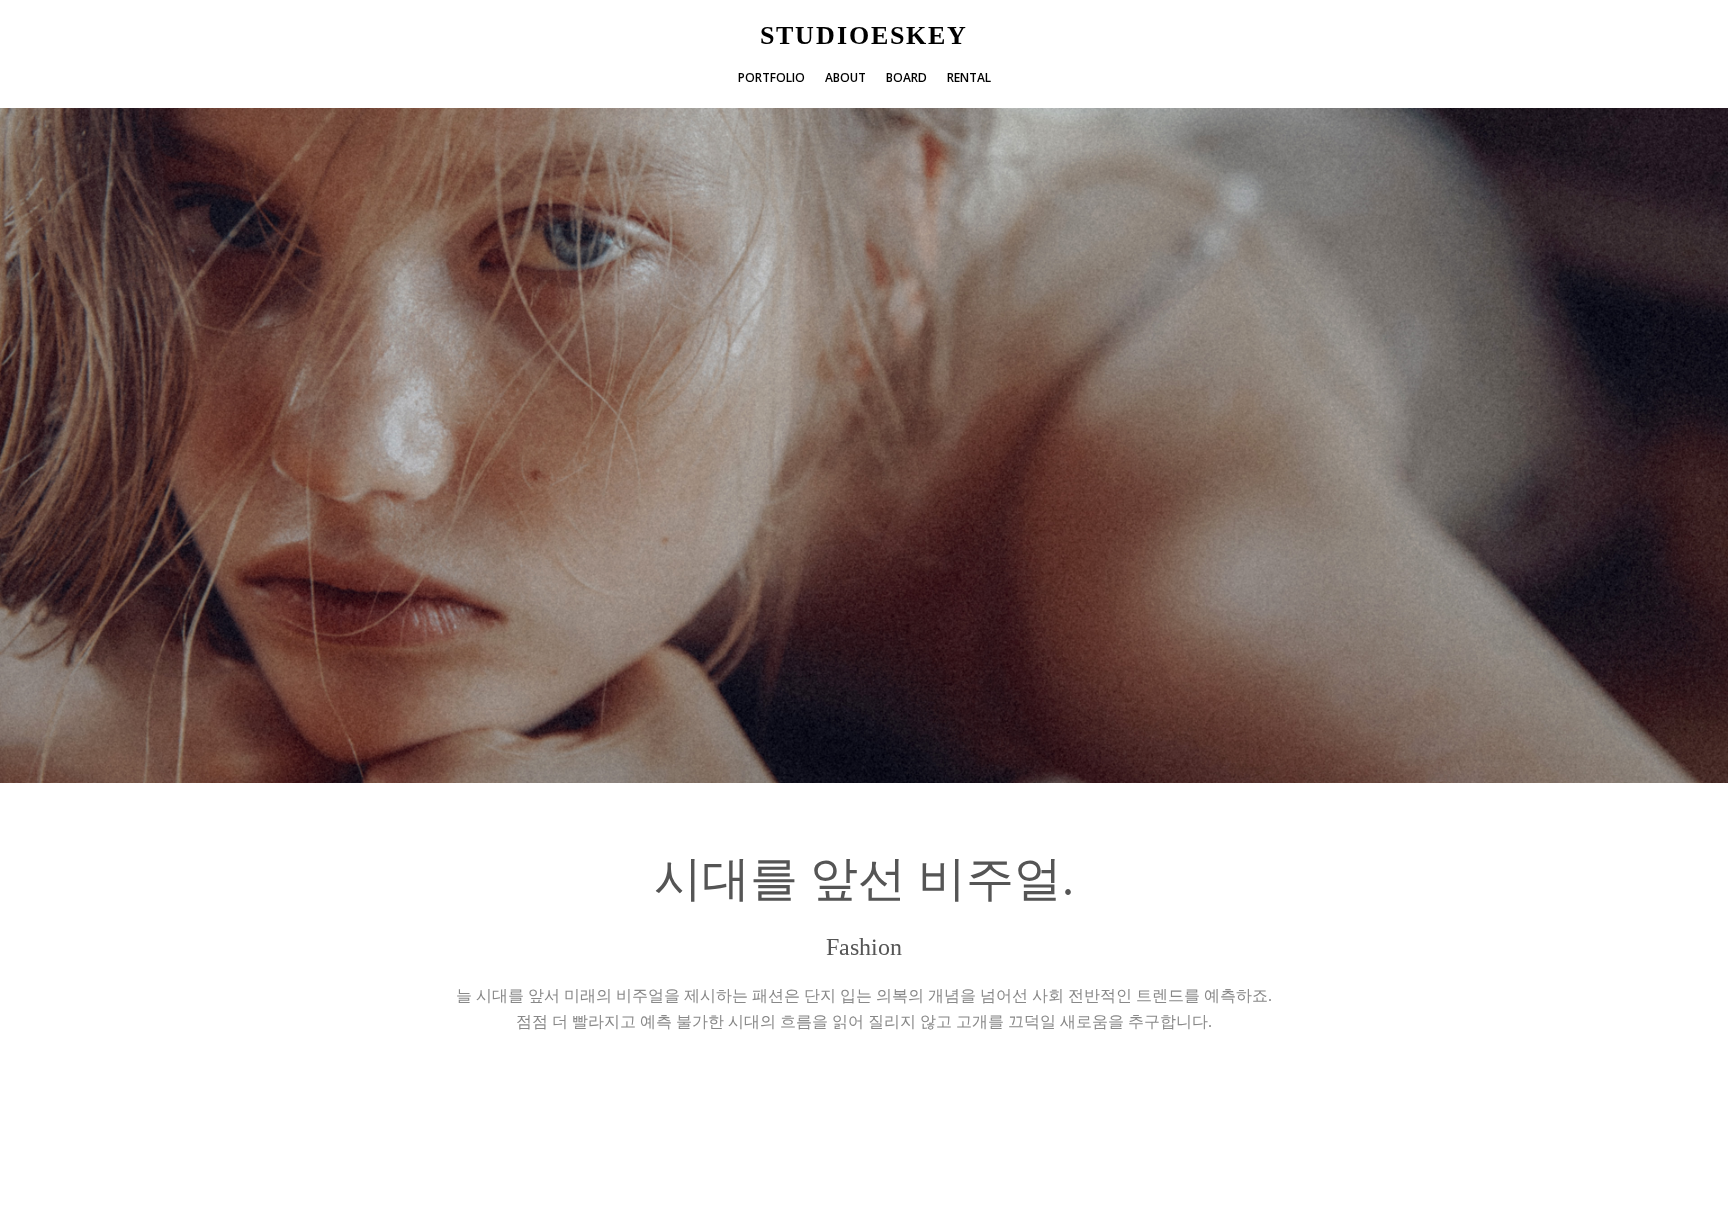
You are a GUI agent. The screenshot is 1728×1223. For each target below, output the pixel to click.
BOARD (906, 77)
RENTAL (969, 77)
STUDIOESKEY (864, 36)
